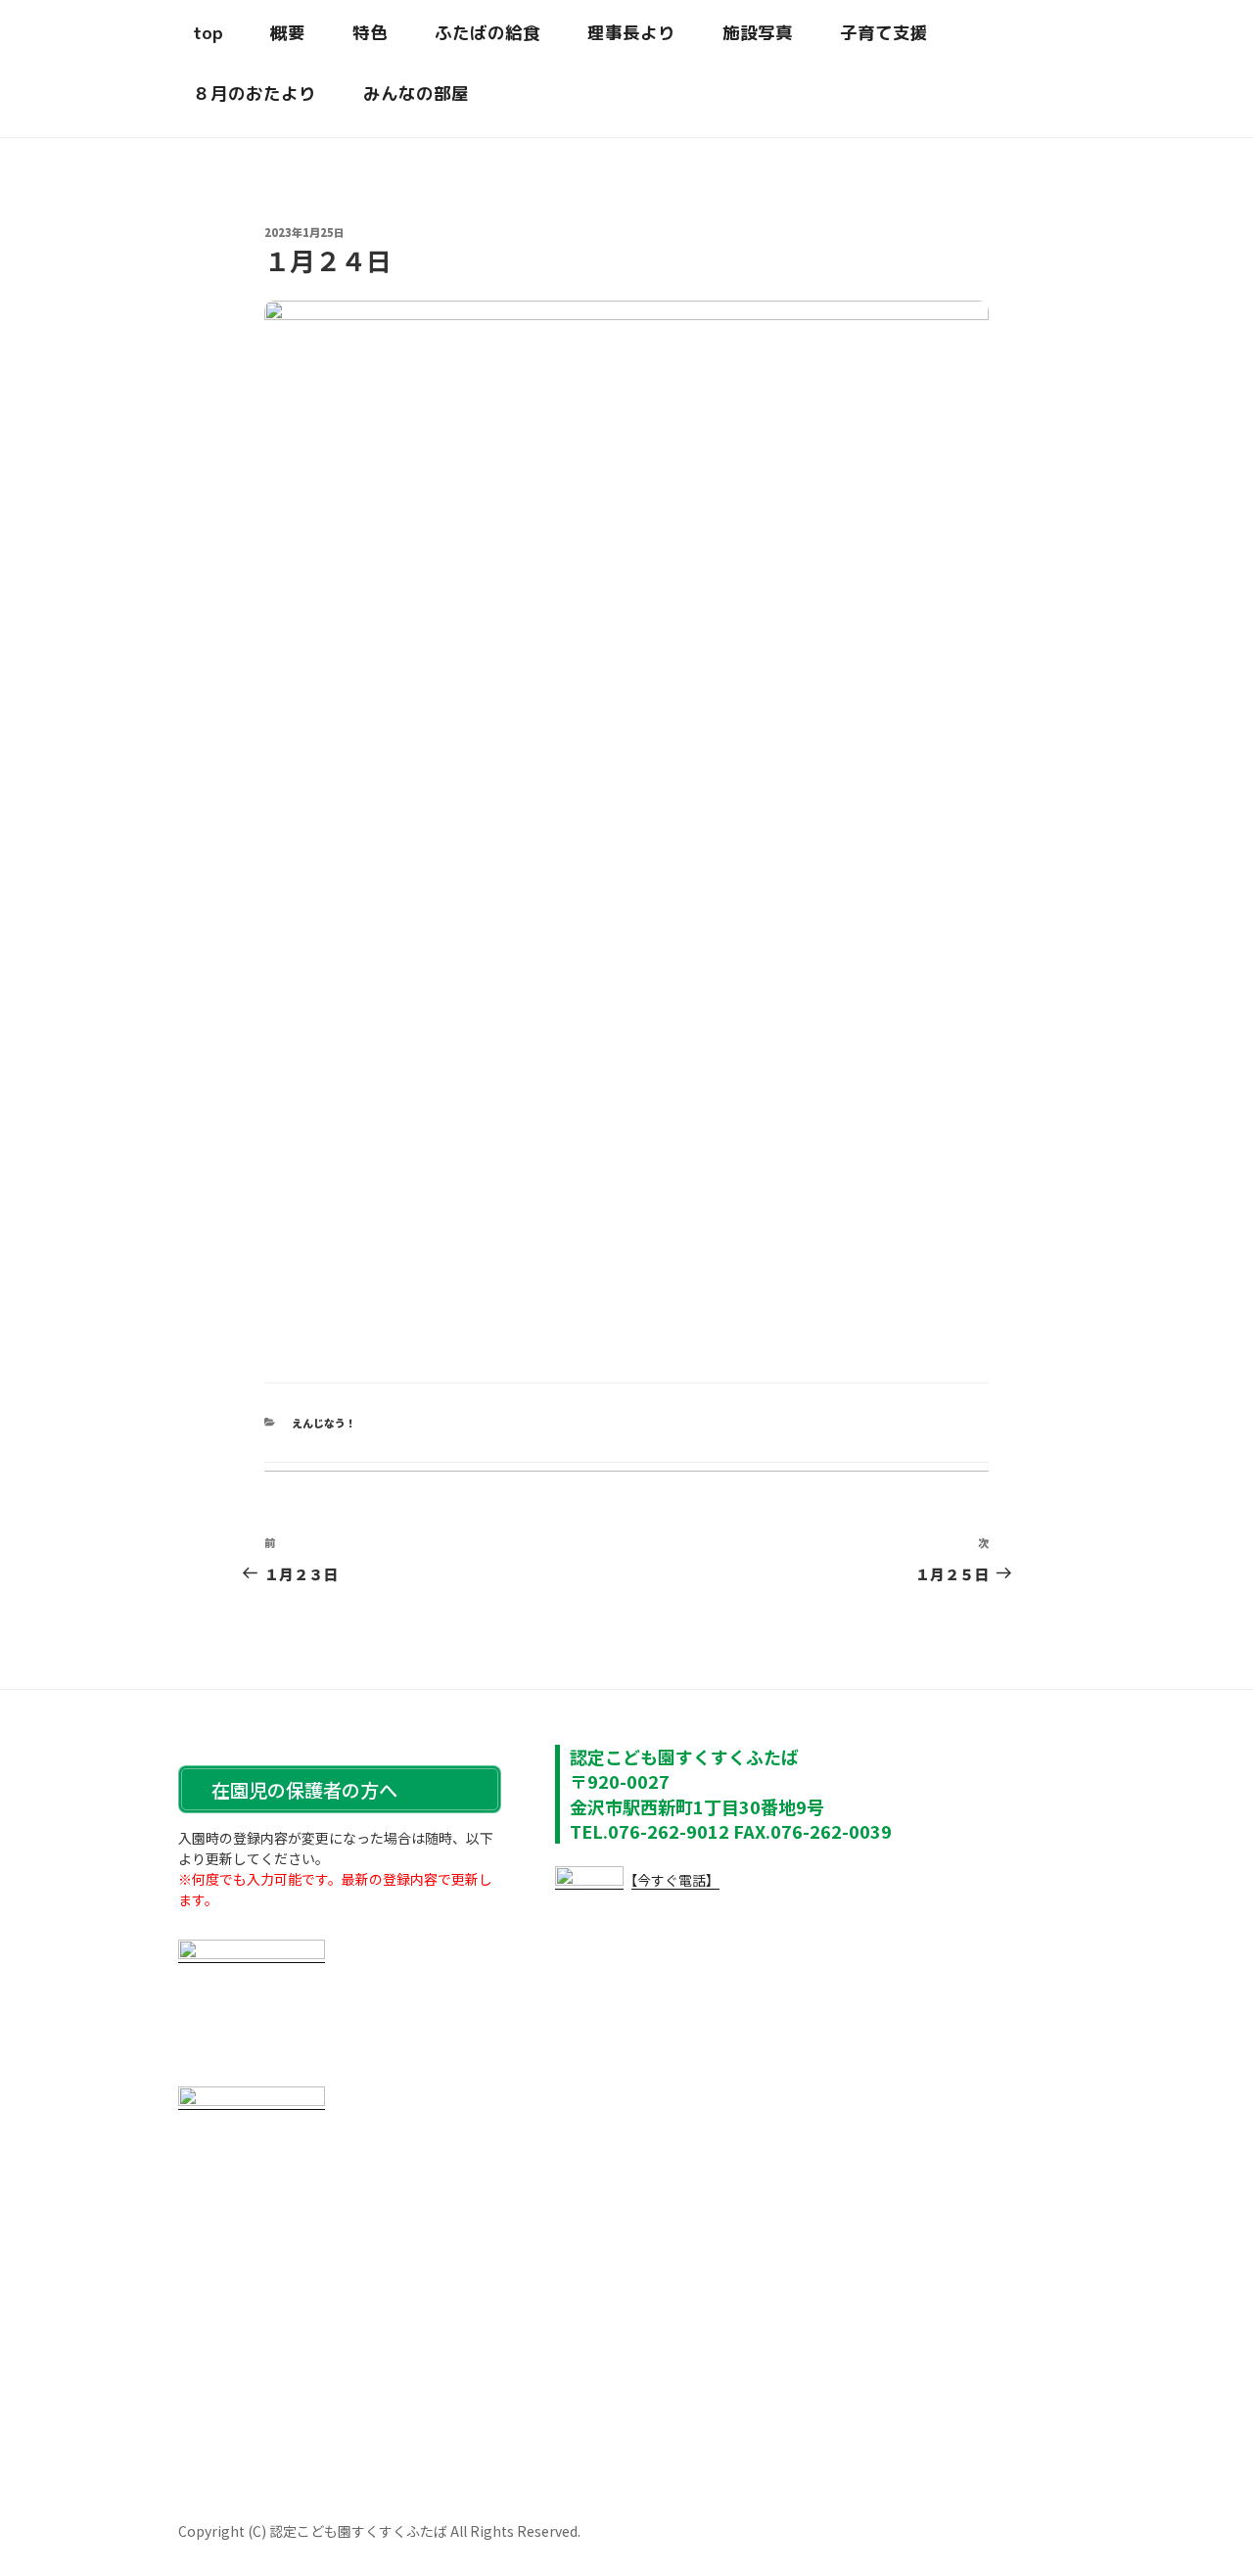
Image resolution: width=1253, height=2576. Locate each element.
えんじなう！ (324, 1423)
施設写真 (758, 33)
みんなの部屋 (416, 94)
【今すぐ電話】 (672, 1880)
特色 (370, 33)
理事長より (631, 33)
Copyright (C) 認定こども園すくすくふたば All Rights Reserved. (379, 2531)
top (208, 33)
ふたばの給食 (487, 33)
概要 (288, 33)
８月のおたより (255, 94)
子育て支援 (884, 33)
